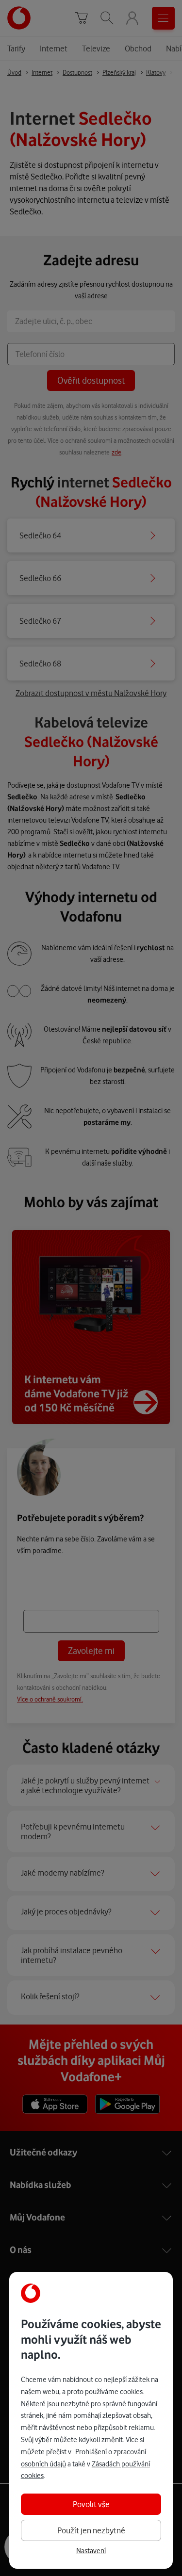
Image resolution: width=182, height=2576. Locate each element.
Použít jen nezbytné (91, 2530)
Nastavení (91, 2551)
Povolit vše (91, 2504)
